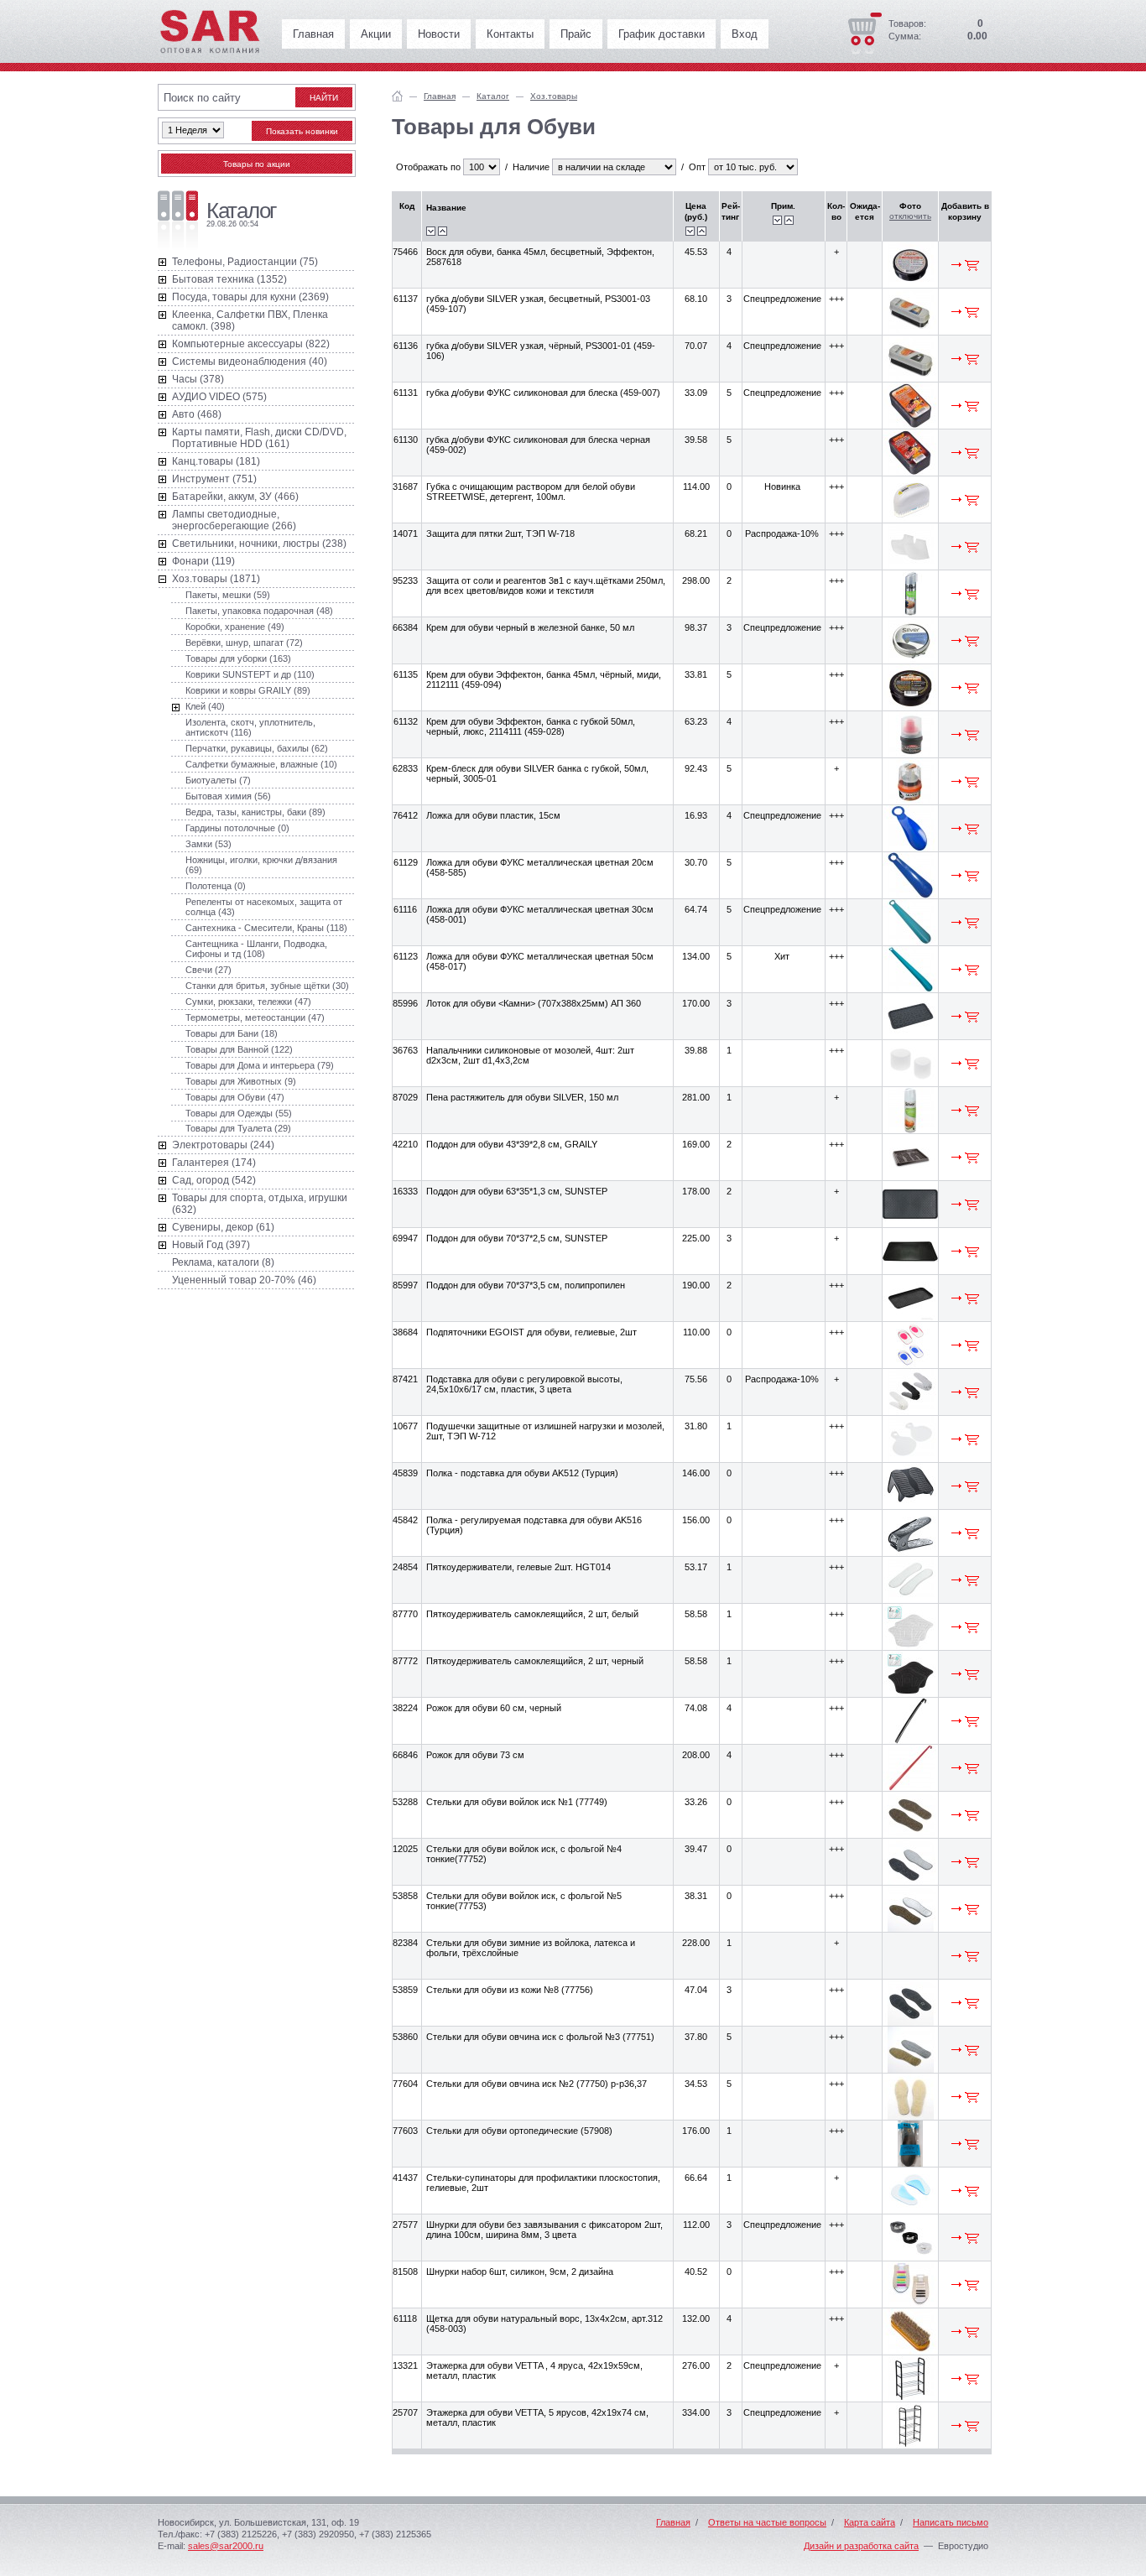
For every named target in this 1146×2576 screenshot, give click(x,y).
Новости (439, 34)
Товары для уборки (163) (238, 658)
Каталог (493, 96)
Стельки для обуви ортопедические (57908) (519, 2131)
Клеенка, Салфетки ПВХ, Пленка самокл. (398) (250, 320)
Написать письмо (951, 2522)
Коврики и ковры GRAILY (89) (248, 690)
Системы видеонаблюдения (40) (250, 362)
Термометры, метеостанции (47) (255, 1017)
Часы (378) (198, 379)
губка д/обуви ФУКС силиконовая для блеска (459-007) (543, 393)
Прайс (576, 34)
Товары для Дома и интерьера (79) (260, 1065)
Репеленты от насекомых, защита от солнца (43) (264, 907)
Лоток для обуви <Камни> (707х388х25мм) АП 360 (534, 1003)
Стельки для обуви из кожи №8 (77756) (510, 1990)
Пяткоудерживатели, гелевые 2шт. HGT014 (518, 1567)
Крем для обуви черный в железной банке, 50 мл (530, 627)
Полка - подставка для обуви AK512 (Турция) (522, 1473)
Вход (745, 34)
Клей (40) (205, 706)
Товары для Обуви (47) (235, 1097)
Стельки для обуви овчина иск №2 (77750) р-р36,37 (537, 2084)
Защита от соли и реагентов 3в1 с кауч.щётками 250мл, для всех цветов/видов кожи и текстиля (546, 585)
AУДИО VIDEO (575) (219, 397)
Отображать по (428, 167)
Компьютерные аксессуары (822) (251, 344)
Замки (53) (208, 844)
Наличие (531, 167)
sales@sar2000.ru (226, 2546)
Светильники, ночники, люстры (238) (259, 544)
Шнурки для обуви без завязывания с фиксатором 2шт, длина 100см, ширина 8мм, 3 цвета (544, 2230)
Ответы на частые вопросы (767, 2522)
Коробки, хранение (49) (235, 627)
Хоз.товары (554, 96)
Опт (697, 167)
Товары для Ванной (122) (239, 1049)
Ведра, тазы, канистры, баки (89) (255, 812)
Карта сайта (870, 2522)
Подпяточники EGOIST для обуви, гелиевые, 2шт (531, 1332)
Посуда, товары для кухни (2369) (250, 297)
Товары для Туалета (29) (238, 1128)
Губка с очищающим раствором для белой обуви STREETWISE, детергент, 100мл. (531, 492)
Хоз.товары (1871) (216, 579)
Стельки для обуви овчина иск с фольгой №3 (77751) (540, 2037)
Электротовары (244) (223, 1145)
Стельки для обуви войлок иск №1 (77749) (517, 1802)
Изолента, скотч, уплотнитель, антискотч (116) (250, 727)
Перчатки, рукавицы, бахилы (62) (257, 748)
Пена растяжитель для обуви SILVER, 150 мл (522, 1097)
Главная (313, 34)
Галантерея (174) (214, 1163)
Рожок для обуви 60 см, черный (494, 1708)
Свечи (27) (208, 970)
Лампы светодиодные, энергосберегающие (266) (234, 520)
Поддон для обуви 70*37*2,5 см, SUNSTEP (517, 1238)
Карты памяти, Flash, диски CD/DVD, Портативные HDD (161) (259, 438)
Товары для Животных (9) (241, 1081)
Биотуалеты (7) (218, 780)
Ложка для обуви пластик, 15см (493, 815)
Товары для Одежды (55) (239, 1113)
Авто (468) (197, 414)
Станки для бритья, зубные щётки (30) (267, 986)
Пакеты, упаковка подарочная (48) (259, 611)
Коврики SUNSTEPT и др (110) (250, 674)
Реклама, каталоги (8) (223, 1262)
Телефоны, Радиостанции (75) (245, 262)
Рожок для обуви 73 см (475, 1755)
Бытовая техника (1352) (229, 279)
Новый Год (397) (211, 1245)
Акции (376, 34)
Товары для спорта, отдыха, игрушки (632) (260, 1204)
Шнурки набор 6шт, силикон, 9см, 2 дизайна (520, 2272)
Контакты (510, 34)
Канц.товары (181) (216, 461)
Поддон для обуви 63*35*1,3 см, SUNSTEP (517, 1191)
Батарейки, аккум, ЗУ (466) (235, 497)
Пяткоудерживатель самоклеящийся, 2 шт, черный (535, 1661)
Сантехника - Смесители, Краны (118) (266, 928)
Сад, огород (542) (214, 1180)
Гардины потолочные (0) (237, 828)
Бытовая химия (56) (228, 796)
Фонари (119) (203, 561)
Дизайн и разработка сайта (861, 2546)
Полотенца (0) (216, 886)
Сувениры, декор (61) (223, 1227)
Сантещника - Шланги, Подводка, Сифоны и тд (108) (256, 949)
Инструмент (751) (214, 479)
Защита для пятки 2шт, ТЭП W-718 (500, 533)
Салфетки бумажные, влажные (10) (261, 764)
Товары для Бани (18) (232, 1033)
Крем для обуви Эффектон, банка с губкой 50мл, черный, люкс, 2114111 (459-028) (531, 726)
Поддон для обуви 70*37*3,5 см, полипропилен (526, 1285)
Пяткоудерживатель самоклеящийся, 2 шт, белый (532, 1614)
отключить (910, 216)
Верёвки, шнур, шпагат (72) (244, 643)
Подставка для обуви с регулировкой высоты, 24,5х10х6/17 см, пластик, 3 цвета (524, 1384)
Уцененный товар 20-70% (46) (244, 1280)
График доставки (662, 34)
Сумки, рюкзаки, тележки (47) (248, 1002)
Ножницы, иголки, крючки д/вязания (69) (261, 865)
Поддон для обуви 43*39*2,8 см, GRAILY (512, 1144)
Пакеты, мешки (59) (228, 595)
